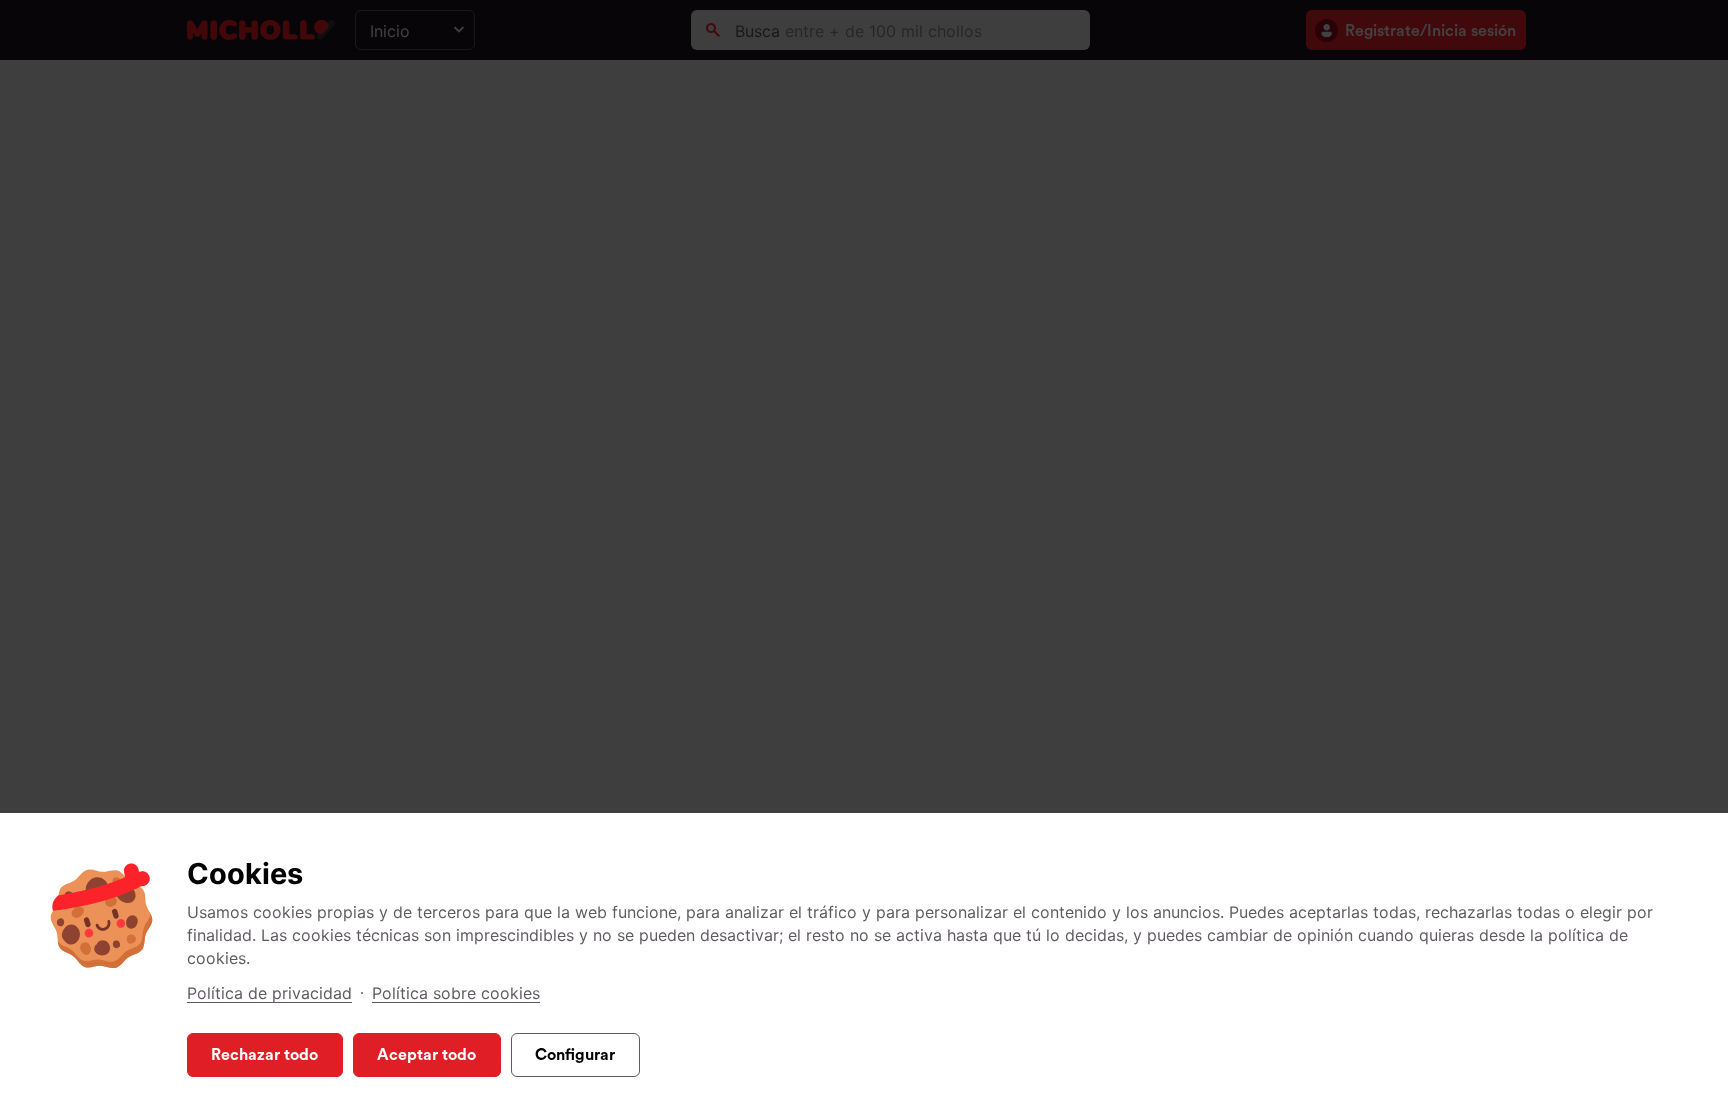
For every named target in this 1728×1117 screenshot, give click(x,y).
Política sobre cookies (456, 993)
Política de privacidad (269, 993)
